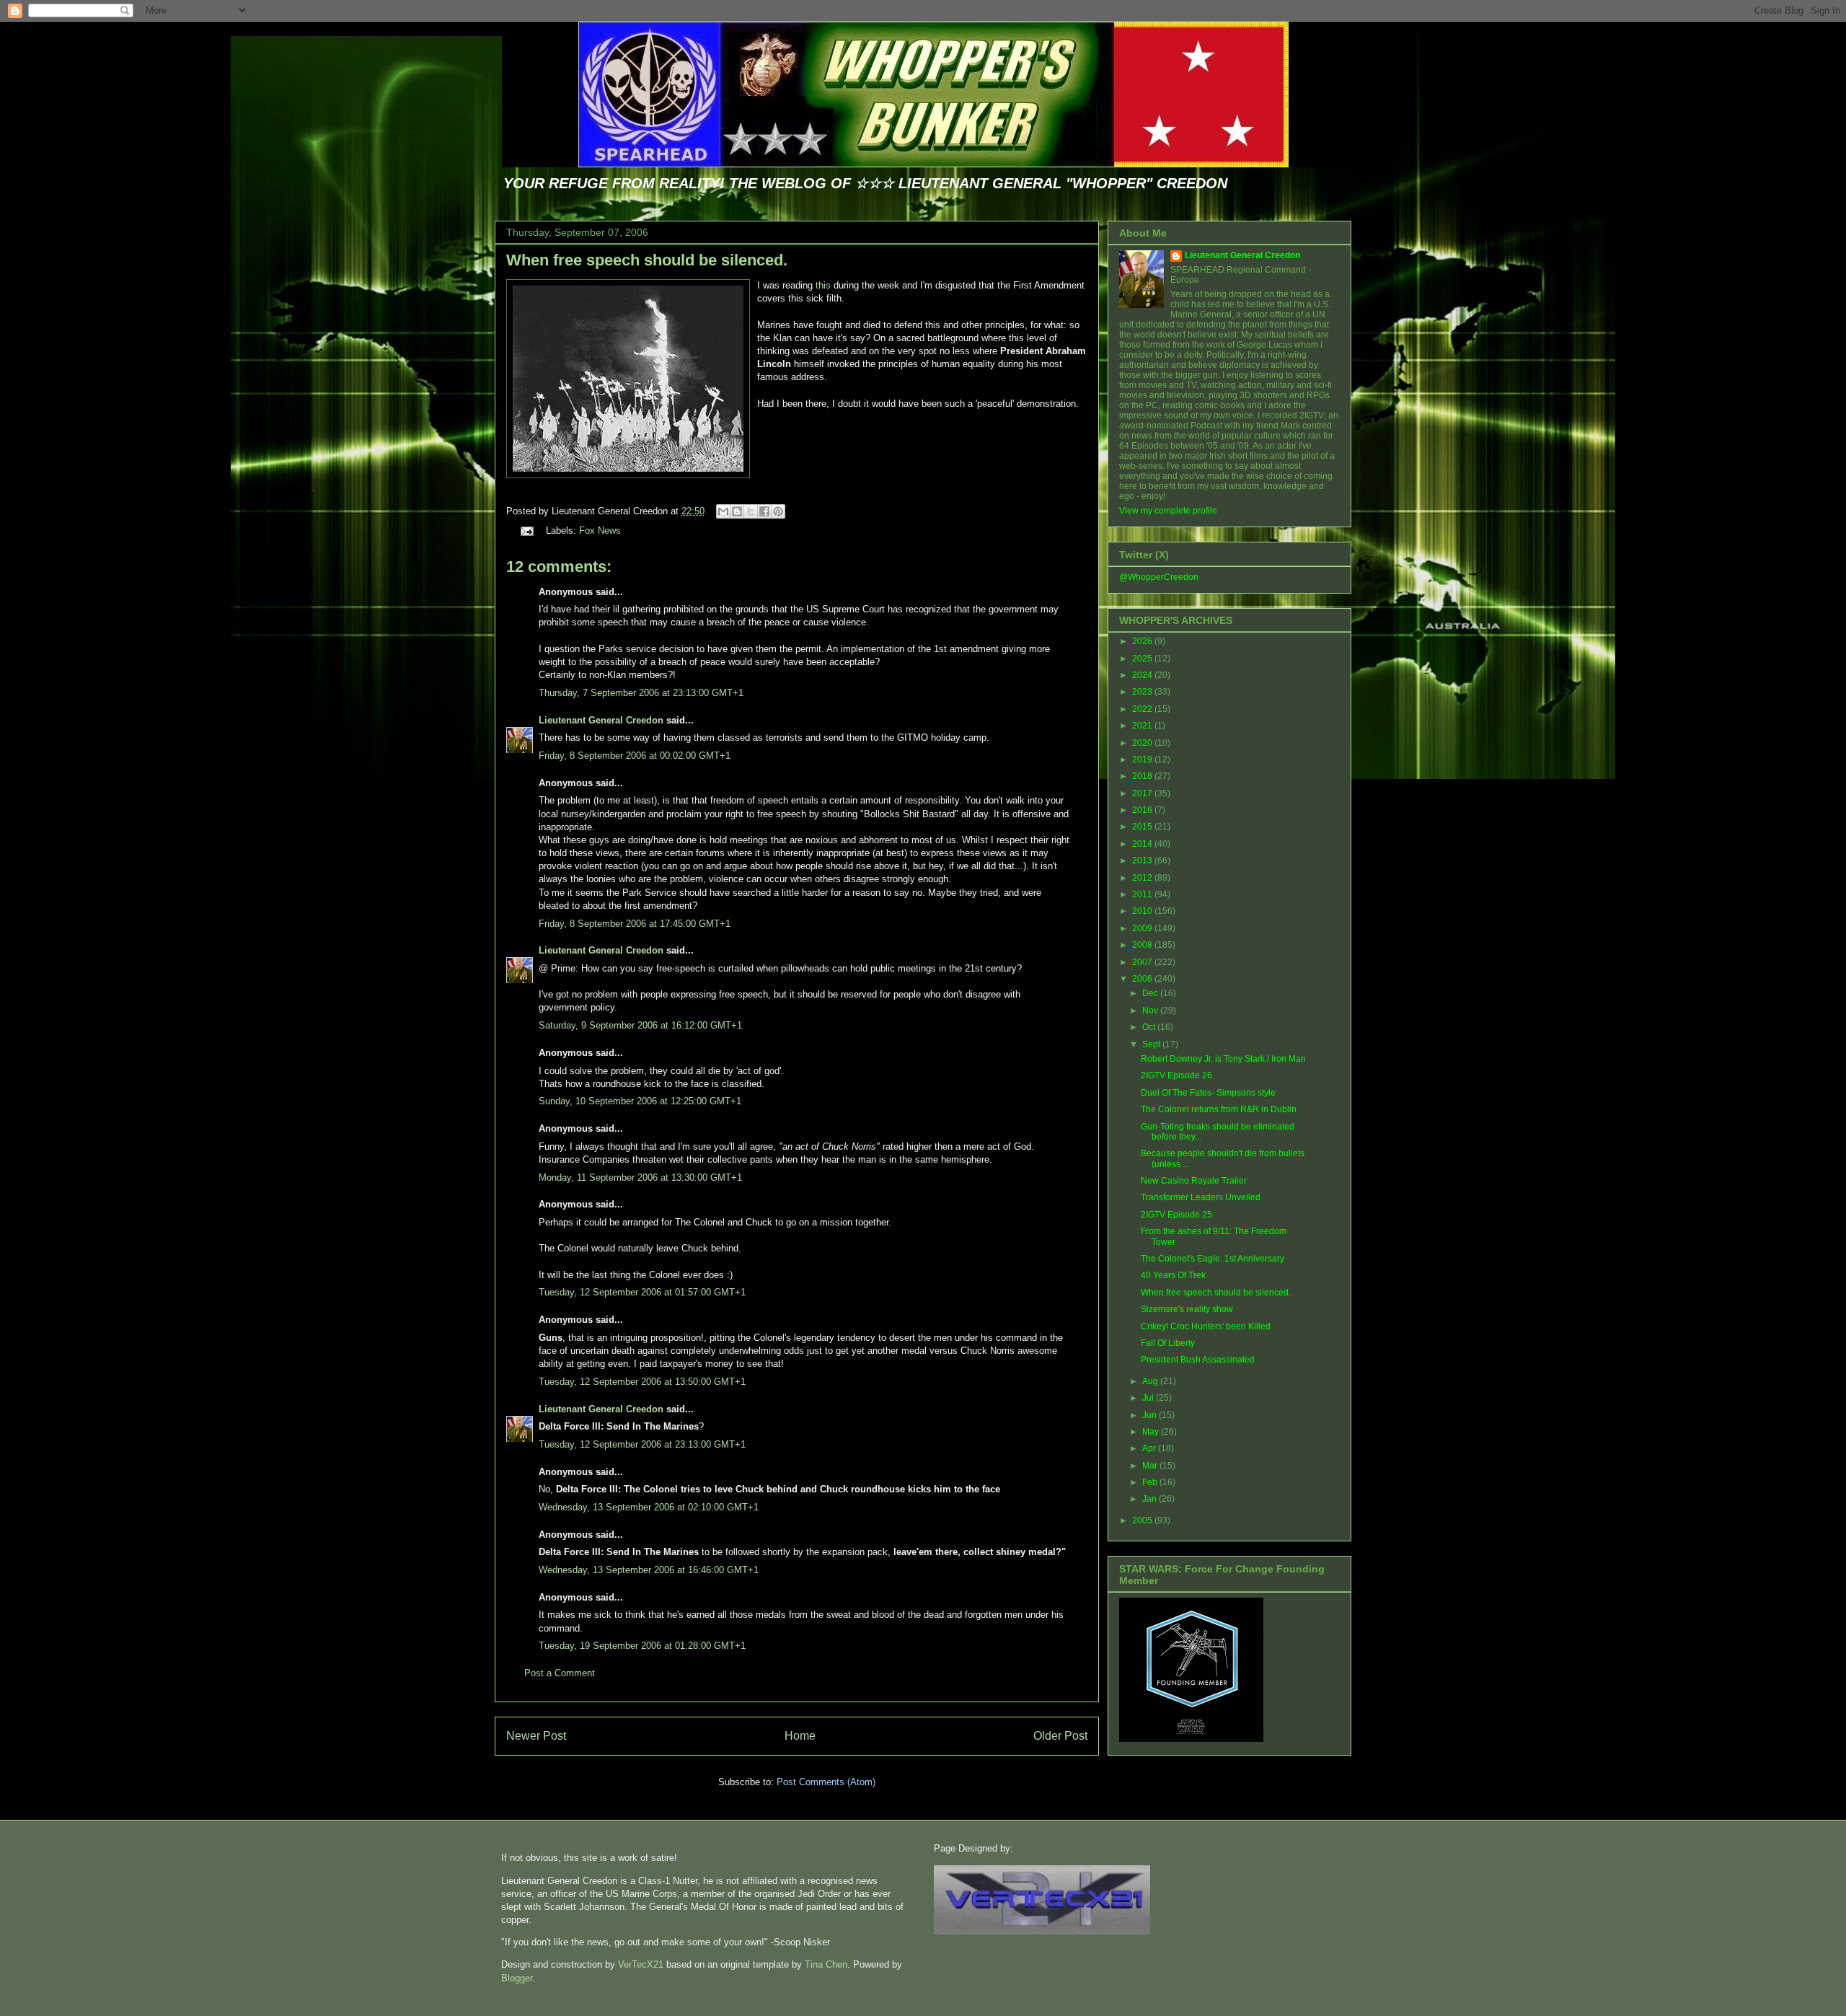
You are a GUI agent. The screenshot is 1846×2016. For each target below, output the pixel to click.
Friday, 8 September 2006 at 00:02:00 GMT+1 (635, 756)
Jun (1151, 1415)
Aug (1151, 1381)
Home (800, 1736)
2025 (1143, 659)
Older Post (1060, 1736)
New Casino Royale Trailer (1194, 1181)
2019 (1143, 760)
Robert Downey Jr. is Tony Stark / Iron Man (1223, 1059)
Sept (1152, 1044)
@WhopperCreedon (1159, 577)
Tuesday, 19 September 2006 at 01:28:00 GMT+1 (642, 1646)
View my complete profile (1168, 511)
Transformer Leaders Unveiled (1201, 1197)
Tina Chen (826, 1964)
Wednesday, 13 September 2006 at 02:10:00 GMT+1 (649, 1507)
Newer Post (536, 1736)
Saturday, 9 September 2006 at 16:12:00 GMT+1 (640, 1025)
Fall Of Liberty (1168, 1343)
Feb (1151, 1482)
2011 (1143, 894)
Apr (1150, 1448)
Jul (1149, 1398)
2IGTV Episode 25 (1176, 1215)
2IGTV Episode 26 (1176, 1075)
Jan (1151, 1499)
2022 (1143, 709)
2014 (1143, 844)
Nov (1151, 1011)
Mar (1151, 1466)
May (1152, 1432)
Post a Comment (560, 1673)
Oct (1150, 1027)
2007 (1143, 962)
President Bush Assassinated (1198, 1360)
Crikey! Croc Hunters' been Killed (1206, 1326)
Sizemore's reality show (1187, 1309)
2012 (1143, 878)
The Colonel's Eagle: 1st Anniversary (1213, 1259)
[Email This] (723, 511)
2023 (1143, 692)
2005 (1143, 1520)
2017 (1143, 793)
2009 (1143, 928)
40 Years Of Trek (1173, 1275)
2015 (1143, 827)
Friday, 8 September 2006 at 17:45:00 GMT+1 (635, 924)
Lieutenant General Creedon (601, 720)
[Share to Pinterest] (778, 511)
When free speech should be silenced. (647, 260)
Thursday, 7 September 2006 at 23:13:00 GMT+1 (641, 693)
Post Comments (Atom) (826, 1782)
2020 (1143, 743)
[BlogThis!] (737, 511)
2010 (1143, 911)
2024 (1143, 675)
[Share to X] (751, 511)
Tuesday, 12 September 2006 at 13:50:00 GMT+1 (642, 1382)
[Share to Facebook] (764, 511)
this (823, 285)
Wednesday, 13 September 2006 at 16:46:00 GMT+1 (649, 1570)
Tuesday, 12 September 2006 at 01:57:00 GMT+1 (642, 1292)
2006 (1143, 979)
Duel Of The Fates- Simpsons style (1208, 1093)
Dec (1151, 993)
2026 (1143, 641)
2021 (1143, 726)
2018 (1143, 776)
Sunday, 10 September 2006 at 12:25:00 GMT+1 (640, 1101)
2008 (1143, 945)
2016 (1143, 810)
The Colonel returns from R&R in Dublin (1219, 1109)
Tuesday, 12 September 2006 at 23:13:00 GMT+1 (642, 1444)
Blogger (517, 1978)
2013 (1143, 860)
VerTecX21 (641, 1964)
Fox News (600, 531)
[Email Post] (526, 531)
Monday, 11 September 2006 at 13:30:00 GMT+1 (640, 1178)
